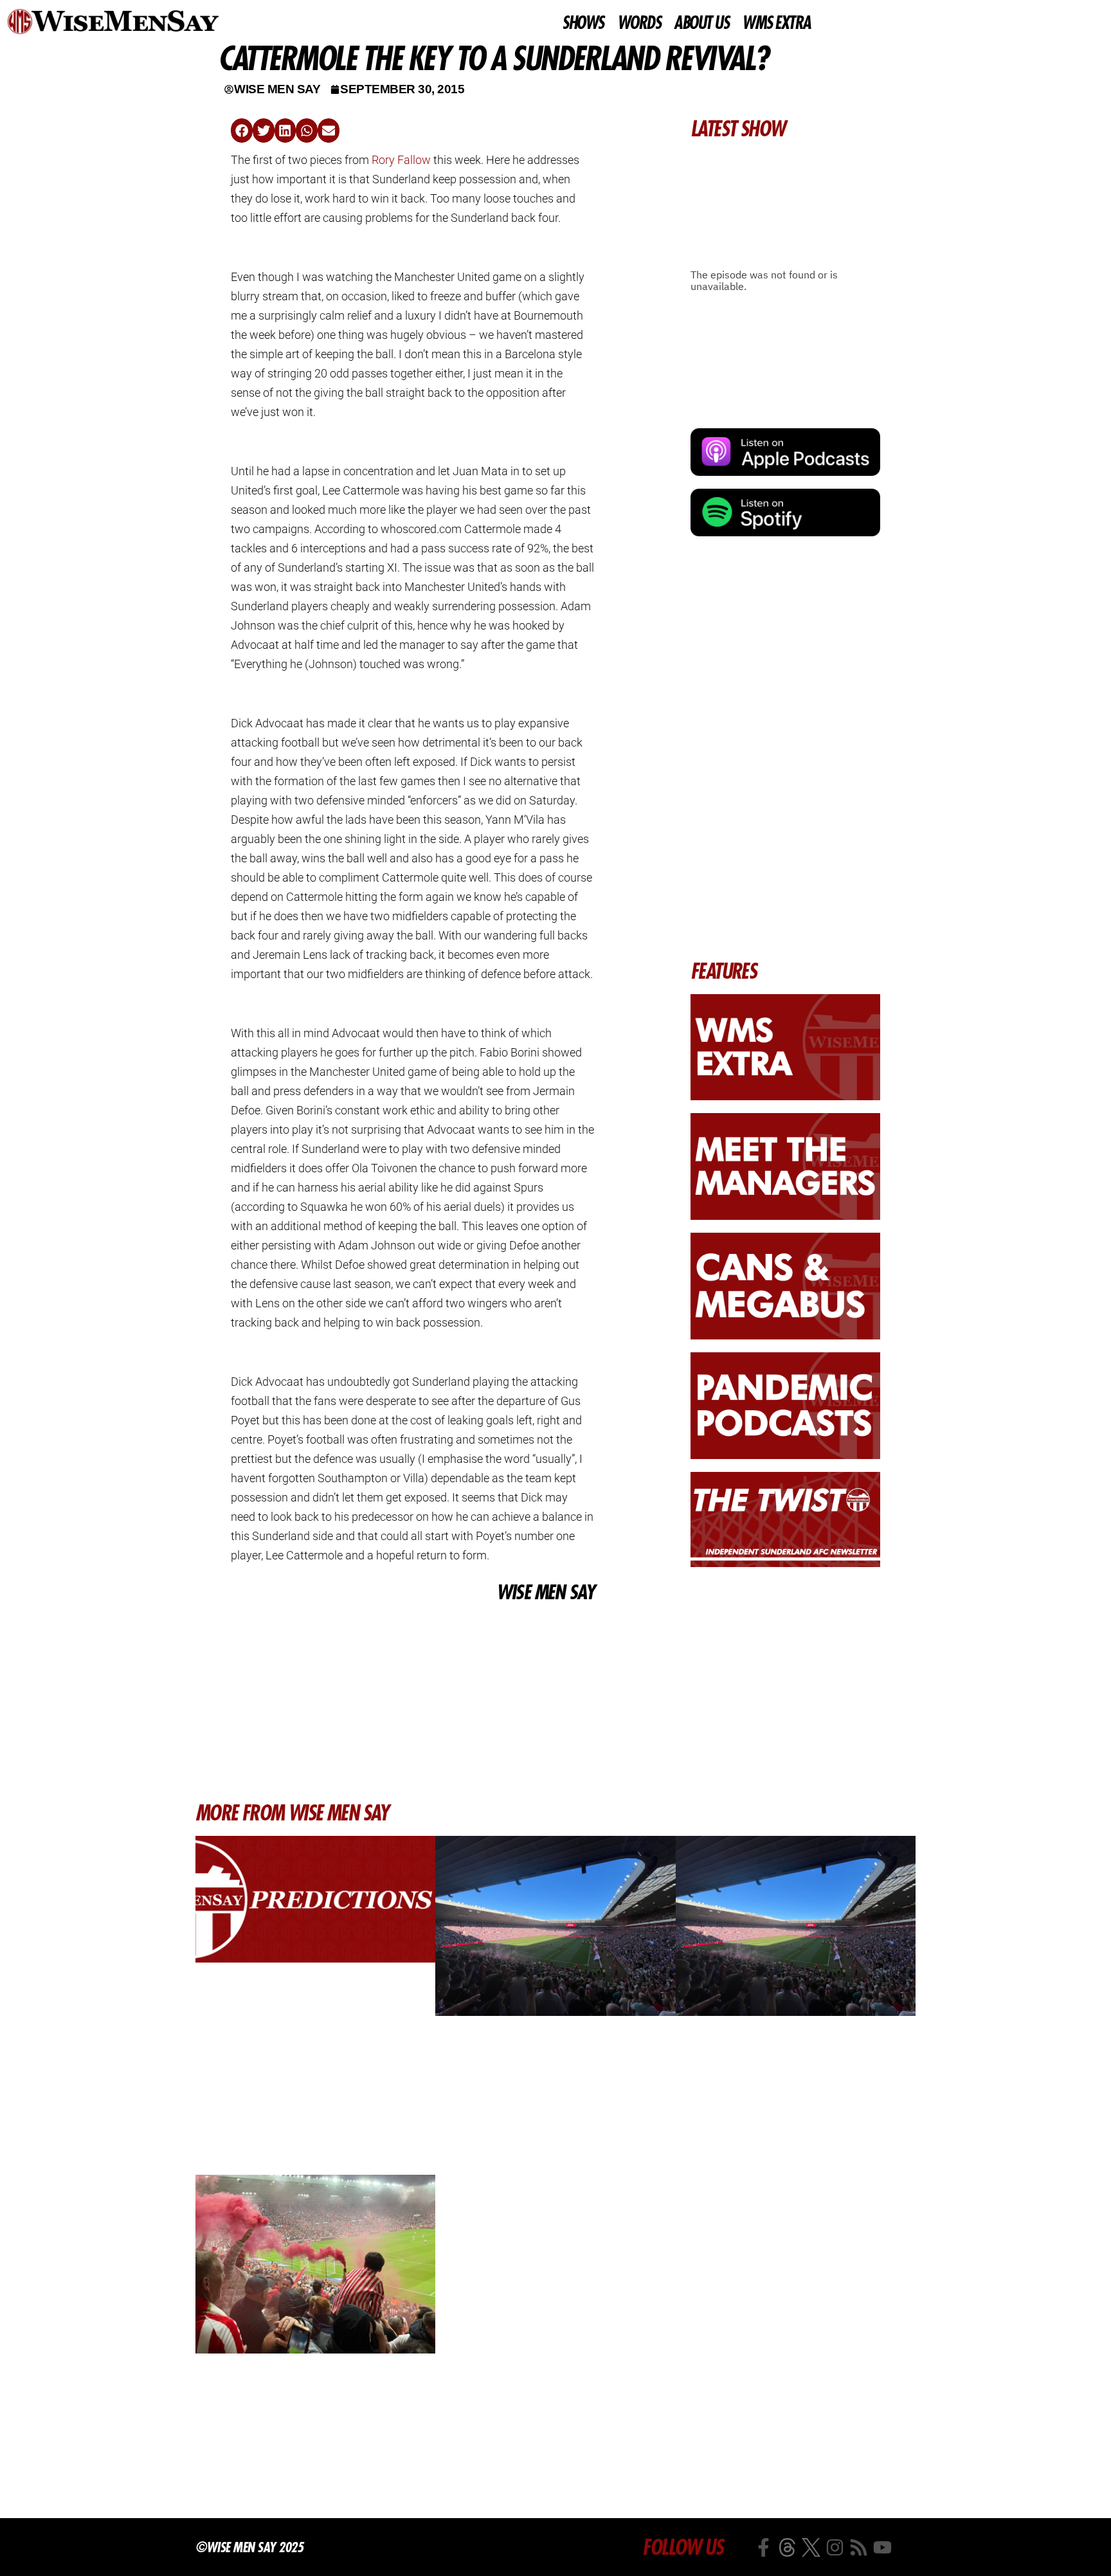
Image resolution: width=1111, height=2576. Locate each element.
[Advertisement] (412, 1702)
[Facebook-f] (763, 2547)
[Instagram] (835, 2547)
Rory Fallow (401, 160)
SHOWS (583, 23)
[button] (242, 131)
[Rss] (859, 2547)
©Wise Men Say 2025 (249, 2547)
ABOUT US (701, 23)
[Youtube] (882, 2547)
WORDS (639, 23)
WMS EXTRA (776, 23)
